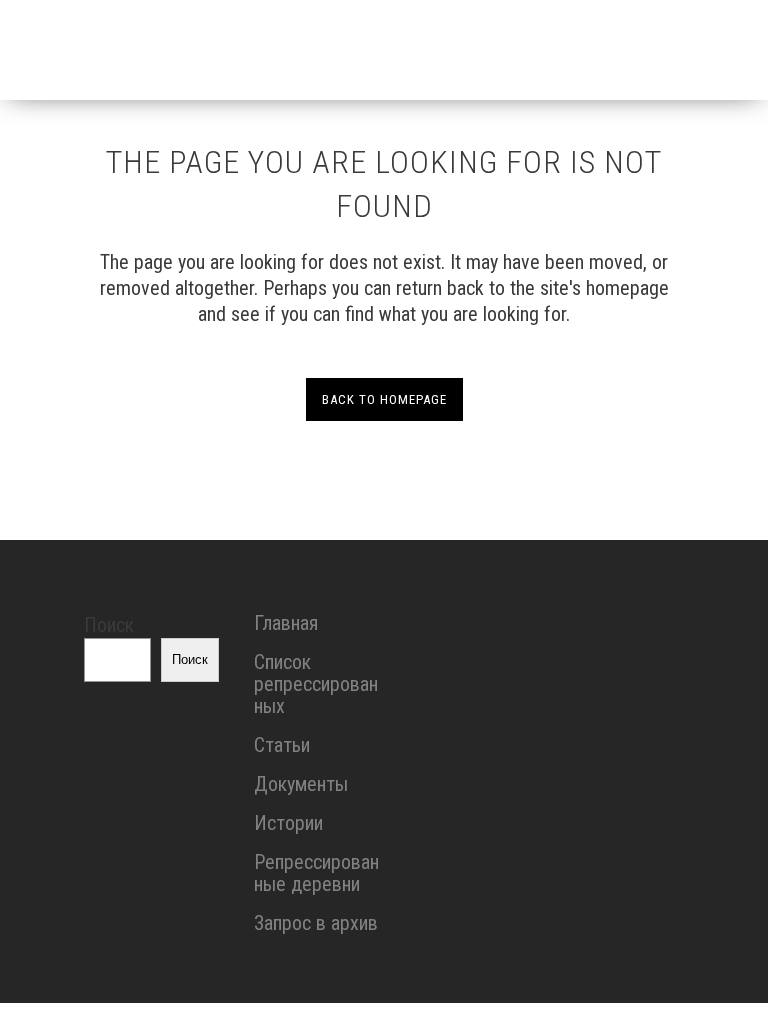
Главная (286, 623)
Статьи (282, 745)
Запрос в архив (316, 923)
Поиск (109, 625)
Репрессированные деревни (316, 873)
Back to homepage (384, 399)
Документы (301, 784)
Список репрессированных (316, 684)
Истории (288, 823)
